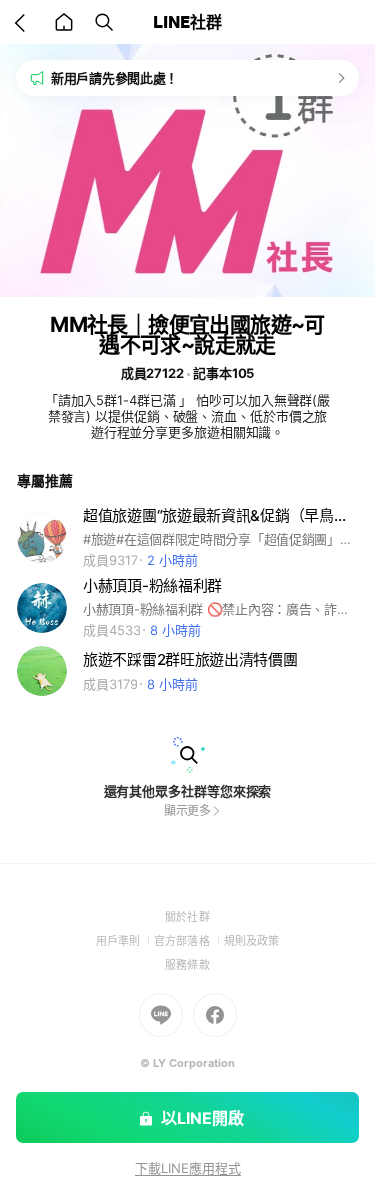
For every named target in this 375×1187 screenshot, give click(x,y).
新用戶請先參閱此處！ (114, 78)
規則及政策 (251, 941)
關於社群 (187, 917)
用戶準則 (125, 941)
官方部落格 (188, 941)
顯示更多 (188, 810)
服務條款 (187, 965)
